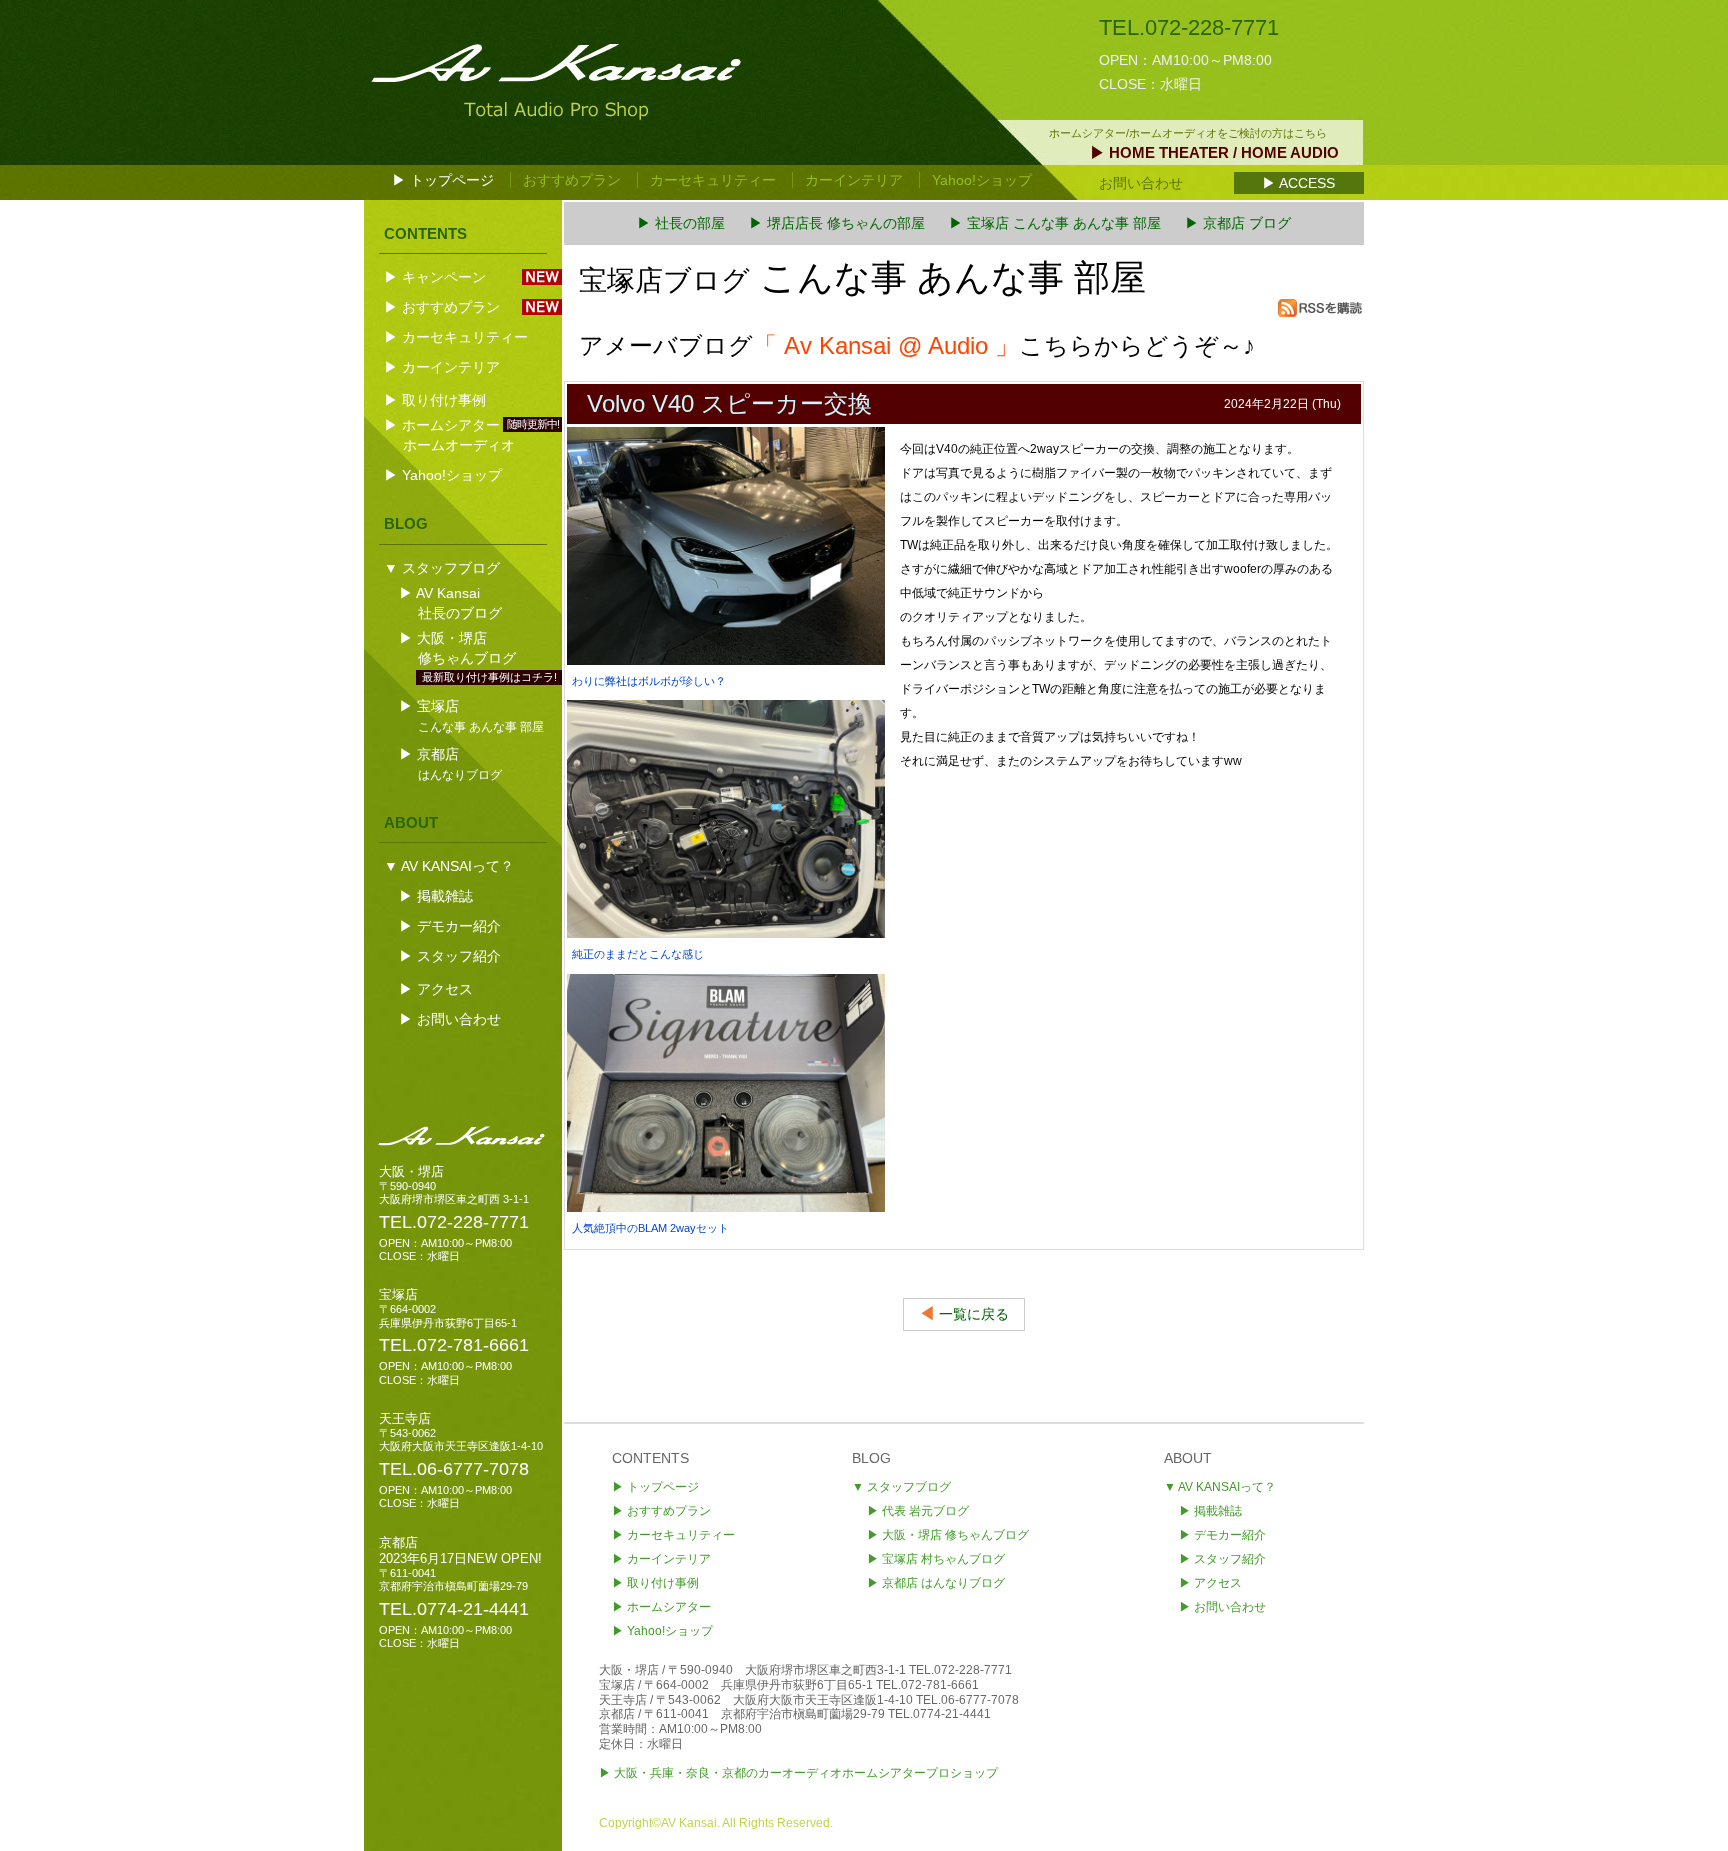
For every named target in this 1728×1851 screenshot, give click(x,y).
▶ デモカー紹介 (450, 926)
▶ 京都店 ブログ (1238, 223)
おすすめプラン (572, 180)
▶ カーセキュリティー (456, 337)
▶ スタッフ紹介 (450, 956)
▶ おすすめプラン (442, 307)
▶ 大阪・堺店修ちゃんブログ (472, 649)
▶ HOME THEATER (1214, 152)
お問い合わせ (1141, 183)
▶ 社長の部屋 (681, 223)
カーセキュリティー (713, 180)
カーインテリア (854, 180)
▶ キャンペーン (435, 277)
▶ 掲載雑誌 (436, 896)
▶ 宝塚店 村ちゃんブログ (936, 1559)
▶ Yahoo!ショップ (443, 475)
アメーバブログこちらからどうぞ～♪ (917, 345)
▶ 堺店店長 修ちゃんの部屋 (837, 223)
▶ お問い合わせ (450, 1019)
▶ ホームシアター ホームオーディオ (472, 435)
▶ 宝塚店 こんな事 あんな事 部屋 (1055, 223)
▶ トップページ (443, 180)
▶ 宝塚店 (472, 715)
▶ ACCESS (1298, 183)
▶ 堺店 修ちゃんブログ (948, 1535)
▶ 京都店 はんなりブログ (936, 1583)
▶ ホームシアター (661, 1607)
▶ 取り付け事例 (435, 400)
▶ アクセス (436, 989)
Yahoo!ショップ (982, 180)
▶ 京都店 (452, 763)
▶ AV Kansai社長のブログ (452, 603)
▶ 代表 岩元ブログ (918, 1511)
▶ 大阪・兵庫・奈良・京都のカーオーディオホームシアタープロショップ (798, 1773)
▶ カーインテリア (442, 367)
